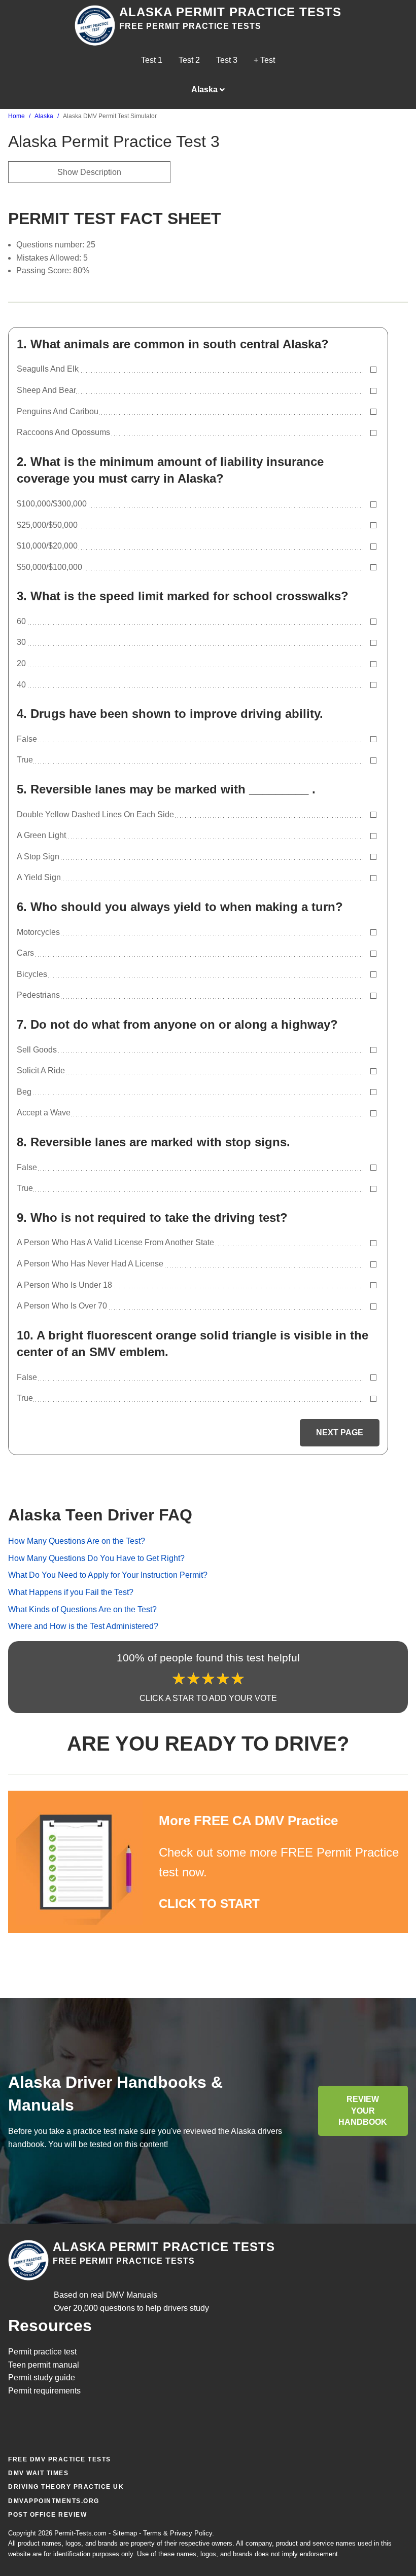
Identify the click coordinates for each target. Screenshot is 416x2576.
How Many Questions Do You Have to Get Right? (96, 1558)
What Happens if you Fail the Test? (71, 1592)
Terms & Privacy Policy (178, 2533)
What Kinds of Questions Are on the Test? (82, 1609)
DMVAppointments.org (54, 2501)
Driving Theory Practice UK (66, 2487)
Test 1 (152, 60)
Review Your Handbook (363, 2111)
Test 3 (227, 60)
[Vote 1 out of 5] (179, 1679)
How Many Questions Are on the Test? (77, 1541)
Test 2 (189, 60)
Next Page (340, 1432)
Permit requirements (44, 2391)
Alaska (44, 116)
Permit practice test (42, 2352)
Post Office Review (47, 2515)
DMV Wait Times (38, 2473)
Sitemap (125, 2533)
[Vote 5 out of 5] (238, 1679)
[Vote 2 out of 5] (194, 1679)
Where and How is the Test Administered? (83, 1626)
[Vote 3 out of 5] (208, 1679)
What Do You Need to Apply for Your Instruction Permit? (108, 1575)
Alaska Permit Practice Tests (230, 12)
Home (16, 116)
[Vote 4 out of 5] (223, 1679)
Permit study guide (42, 2378)
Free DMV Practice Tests (60, 2459)
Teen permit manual (44, 2365)
